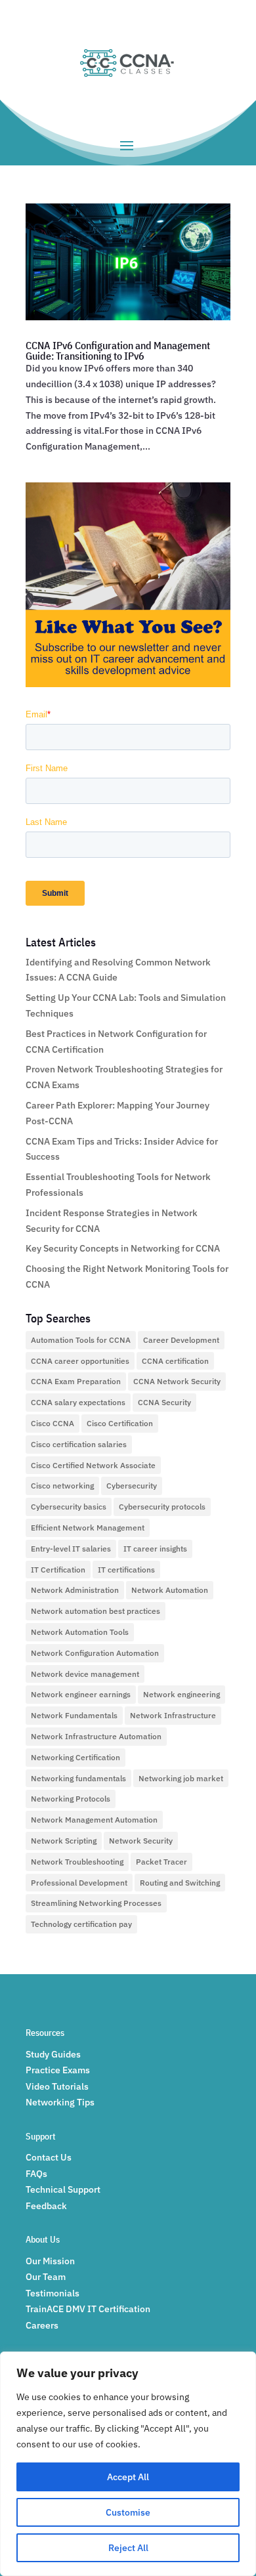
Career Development (181, 1340)
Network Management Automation (94, 1820)
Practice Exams (58, 2070)
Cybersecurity (132, 1486)
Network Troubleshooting (77, 1862)
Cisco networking (62, 1486)
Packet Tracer (161, 1862)
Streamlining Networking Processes (96, 1903)
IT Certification (58, 1570)
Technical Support (63, 2189)
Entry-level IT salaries (71, 1549)
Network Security (141, 1841)
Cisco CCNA (53, 1423)
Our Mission (50, 2261)
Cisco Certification (120, 1423)
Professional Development (79, 1883)
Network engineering (181, 1694)
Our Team (46, 2277)
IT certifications (126, 1570)
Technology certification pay (81, 1924)
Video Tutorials (57, 2086)
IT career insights (155, 1549)
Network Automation (170, 1590)
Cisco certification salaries (79, 1444)
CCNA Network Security (177, 1381)
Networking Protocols (71, 1799)
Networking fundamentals (78, 1778)
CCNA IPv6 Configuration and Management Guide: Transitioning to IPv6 (118, 350)
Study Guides (53, 2054)
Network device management (85, 1674)
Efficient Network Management (88, 1528)
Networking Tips (60, 2102)
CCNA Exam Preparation (76, 1381)
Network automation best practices (96, 1611)
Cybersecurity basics (69, 1507)
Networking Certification (75, 1757)
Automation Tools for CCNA (81, 1340)
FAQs (36, 2174)
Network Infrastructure (173, 1715)
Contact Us (49, 2157)
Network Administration (75, 1590)
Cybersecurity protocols (162, 1507)
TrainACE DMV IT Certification (88, 2309)
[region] (128, 2464)
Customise (128, 2512)
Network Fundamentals (74, 1715)
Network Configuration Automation (95, 1653)
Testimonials (53, 2293)
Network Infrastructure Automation (96, 1736)
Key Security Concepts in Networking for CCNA (123, 1248)
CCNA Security (164, 1402)
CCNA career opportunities (80, 1361)
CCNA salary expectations (78, 1402)
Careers (42, 2325)
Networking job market (181, 1778)
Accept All (128, 2477)
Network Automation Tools (80, 1632)
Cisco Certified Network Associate (93, 1465)
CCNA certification (175, 1361)
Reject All (128, 2548)
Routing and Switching (180, 1883)
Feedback (46, 2206)
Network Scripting (64, 1841)
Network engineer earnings (81, 1694)
